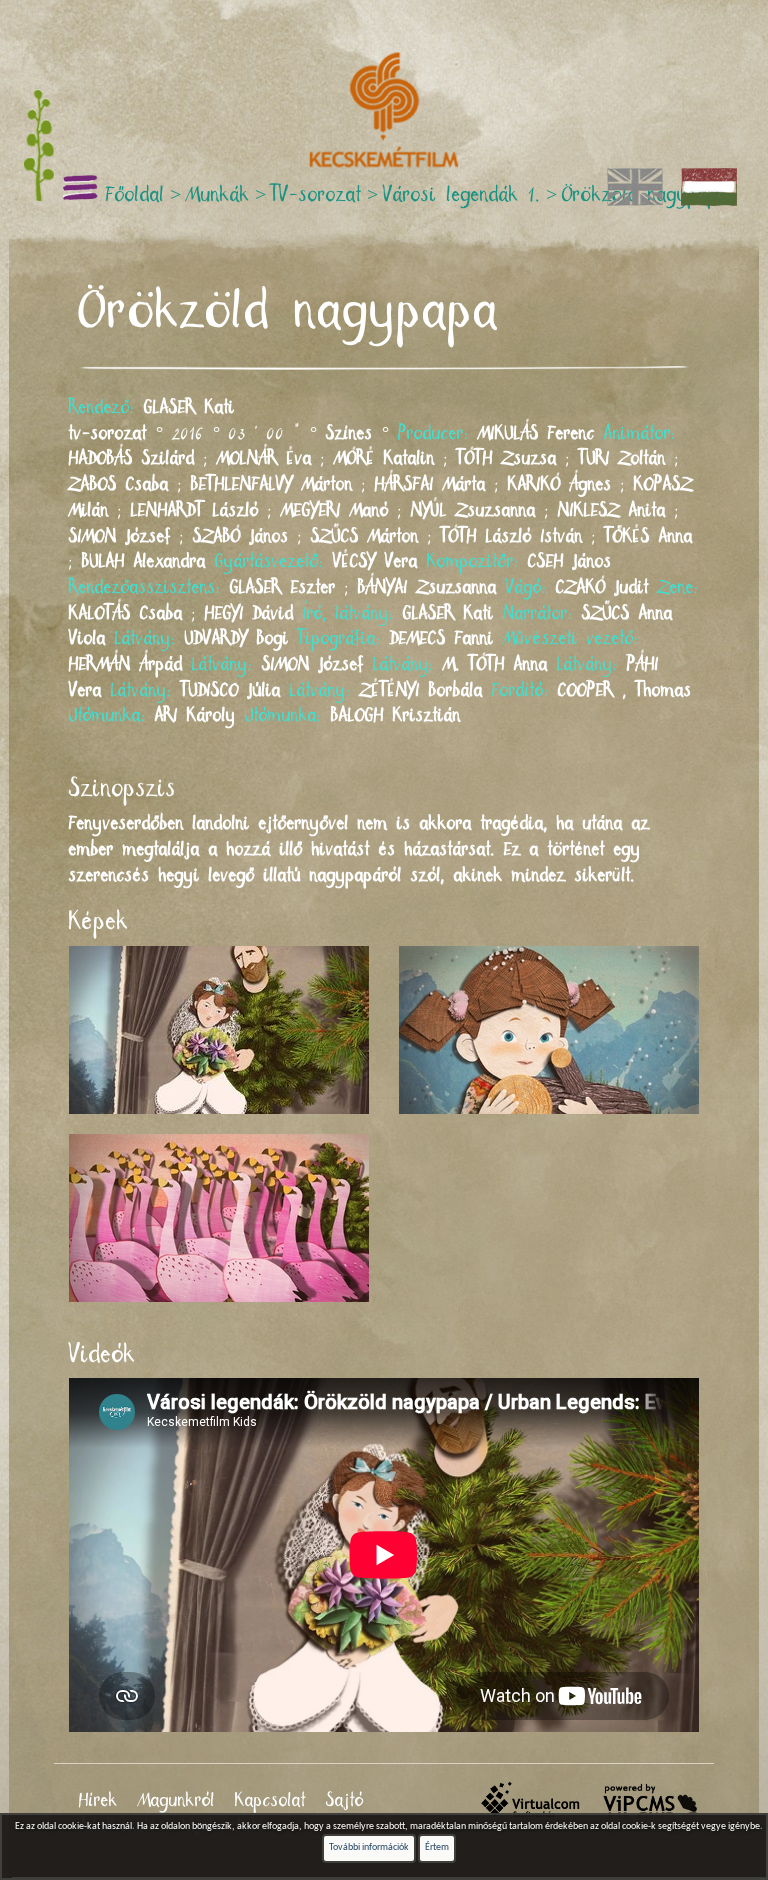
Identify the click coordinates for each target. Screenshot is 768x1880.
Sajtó (345, 1801)
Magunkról (176, 1801)
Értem (437, 1847)
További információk (369, 1847)
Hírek (98, 1801)
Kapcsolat (270, 1801)
